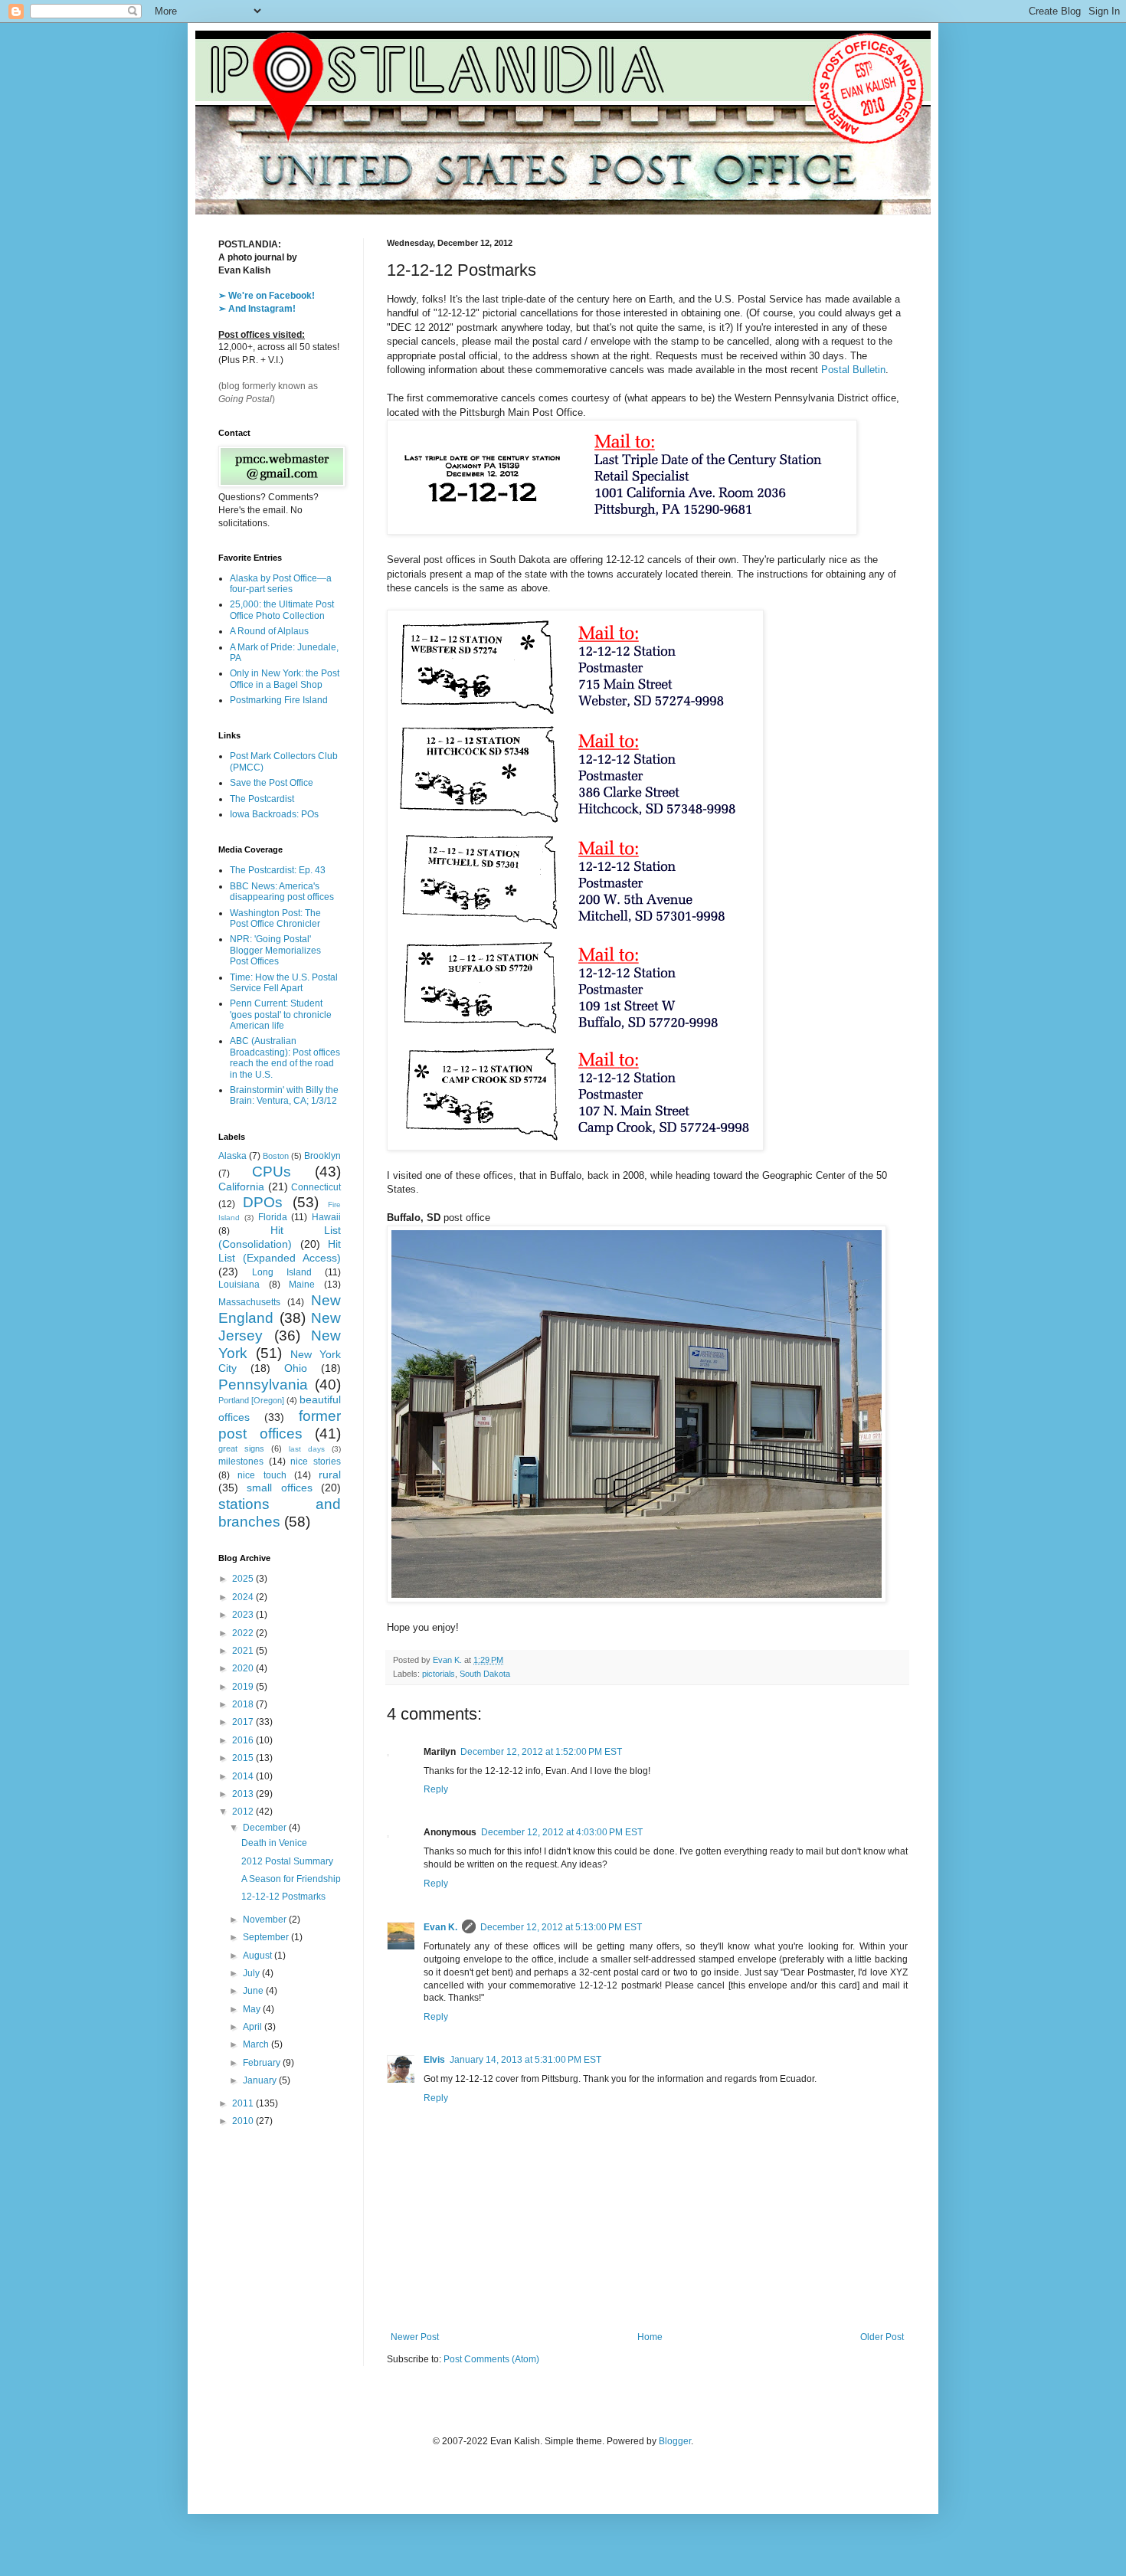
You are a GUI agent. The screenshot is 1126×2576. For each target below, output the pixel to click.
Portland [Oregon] (251, 1400)
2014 (244, 1776)
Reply (436, 1789)
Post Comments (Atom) (491, 2359)
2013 (244, 1794)
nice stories (316, 1461)
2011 (244, 2103)
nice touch (262, 1475)
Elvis (434, 2060)
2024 (244, 1597)
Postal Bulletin (853, 370)
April (254, 2027)
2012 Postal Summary (287, 1861)
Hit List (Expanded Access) (280, 1251)
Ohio (296, 1368)
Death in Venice (274, 1843)
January (261, 2080)
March (257, 2044)
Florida (273, 1217)
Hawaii (326, 1217)
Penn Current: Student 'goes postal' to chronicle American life (281, 1015)
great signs (241, 1448)
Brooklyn (322, 1156)
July (252, 1973)
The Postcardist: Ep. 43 (278, 870)
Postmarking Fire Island (279, 700)
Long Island (282, 1272)
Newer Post (415, 2337)
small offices (279, 1488)
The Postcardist (262, 799)
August (259, 1956)
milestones (241, 1461)
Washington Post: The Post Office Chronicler (275, 918)
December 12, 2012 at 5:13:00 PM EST (561, 1927)
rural (330, 1475)
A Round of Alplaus (269, 631)
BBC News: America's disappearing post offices (282, 892)
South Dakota (485, 1674)
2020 (244, 1668)
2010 (244, 2121)
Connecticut (316, 1187)
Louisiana (239, 1285)
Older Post (882, 2337)
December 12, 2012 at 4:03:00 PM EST (562, 1832)
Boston (276, 1156)
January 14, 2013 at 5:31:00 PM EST (525, 2060)
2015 (244, 1758)
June (254, 1991)
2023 (244, 1615)
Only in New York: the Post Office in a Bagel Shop (285, 679)
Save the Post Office (272, 783)
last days (307, 1449)
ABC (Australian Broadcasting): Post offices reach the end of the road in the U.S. (285, 1057)
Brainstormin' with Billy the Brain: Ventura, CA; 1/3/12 (284, 1095)
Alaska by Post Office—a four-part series (281, 584)
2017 (244, 1722)
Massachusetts (249, 1302)
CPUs (272, 1172)
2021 (244, 1651)
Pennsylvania (263, 1385)
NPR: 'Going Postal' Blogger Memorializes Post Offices (275, 950)
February (263, 2063)
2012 (244, 1812)
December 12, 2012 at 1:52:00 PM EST (541, 1752)
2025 (244, 1579)
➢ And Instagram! (257, 309)
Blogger (675, 2441)
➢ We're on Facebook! (267, 296)
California (241, 1187)
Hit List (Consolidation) (280, 1237)
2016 (244, 1740)
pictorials (439, 1674)
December (266, 1828)
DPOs (263, 1202)
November (266, 1920)
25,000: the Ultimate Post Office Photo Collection (282, 610)
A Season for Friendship (291, 1879)
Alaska (232, 1156)
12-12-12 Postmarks (283, 1897)
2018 (244, 1704)
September (267, 1937)
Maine (302, 1285)
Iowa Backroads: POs (274, 814)
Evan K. (440, 1927)
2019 (244, 1687)
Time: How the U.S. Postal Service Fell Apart (284, 983)
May (253, 2009)
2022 (244, 1633)
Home (650, 2337)
